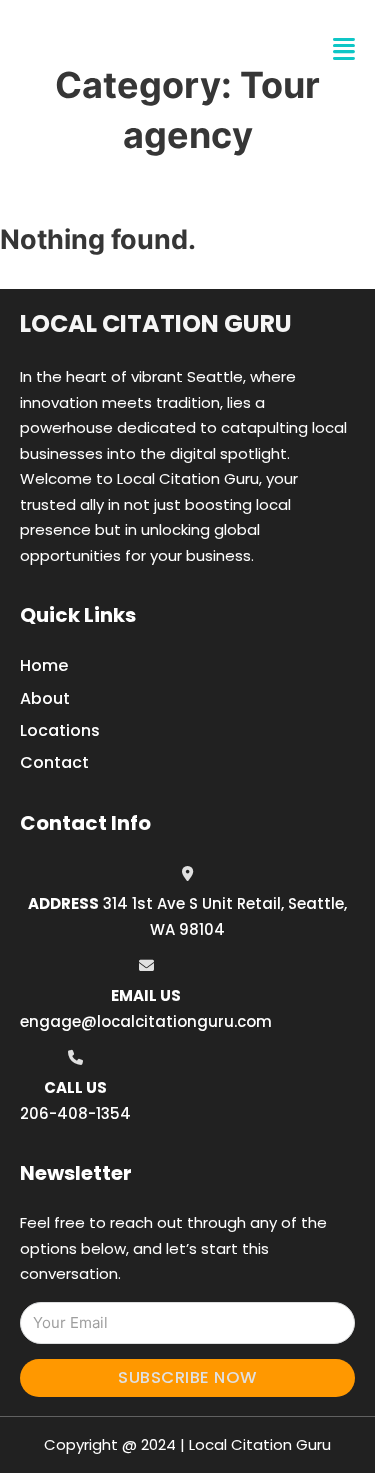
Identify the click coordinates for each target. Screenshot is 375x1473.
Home (44, 665)
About (45, 698)
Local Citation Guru (156, 323)
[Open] (344, 49)
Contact (54, 762)
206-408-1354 (75, 1113)
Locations (60, 730)
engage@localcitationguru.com (146, 1021)
